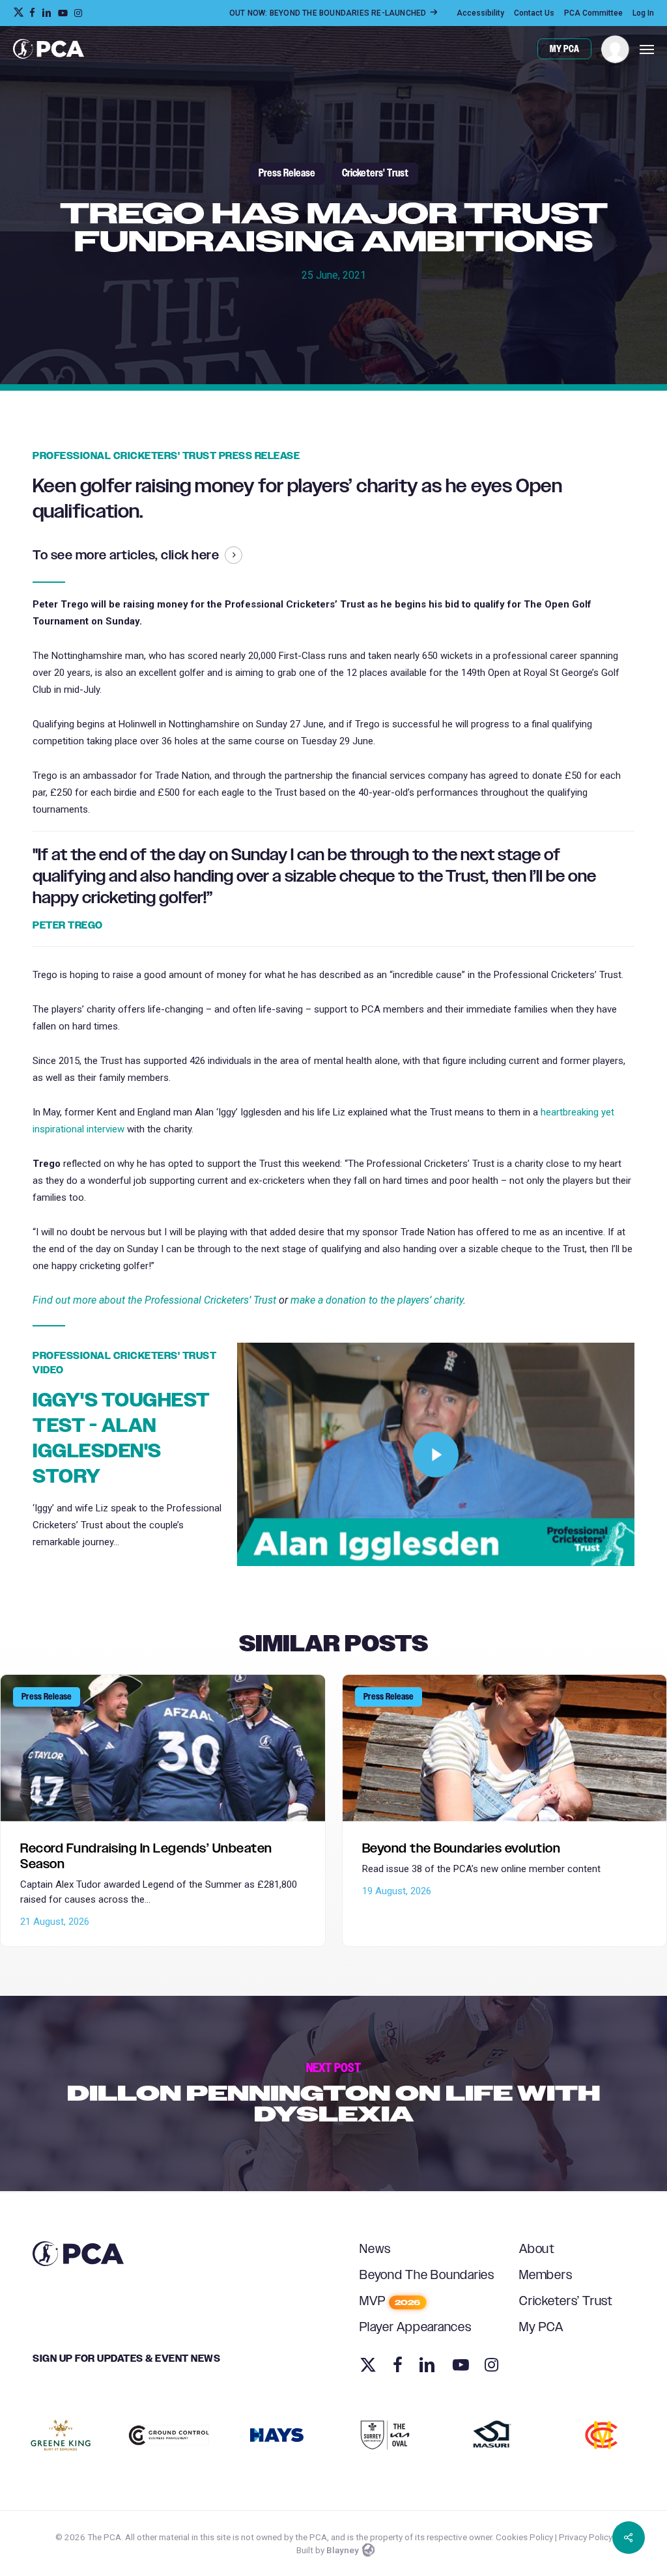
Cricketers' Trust (375, 174)
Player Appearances (416, 2328)
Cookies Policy (524, 2537)
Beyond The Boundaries (427, 2275)
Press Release (287, 174)
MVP (390, 2302)
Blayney (343, 2550)
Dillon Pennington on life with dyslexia (333, 2093)
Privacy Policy (586, 2537)
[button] (647, 49)
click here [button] (190, 555)
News (375, 2249)
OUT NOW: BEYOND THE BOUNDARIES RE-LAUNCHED (329, 13)
